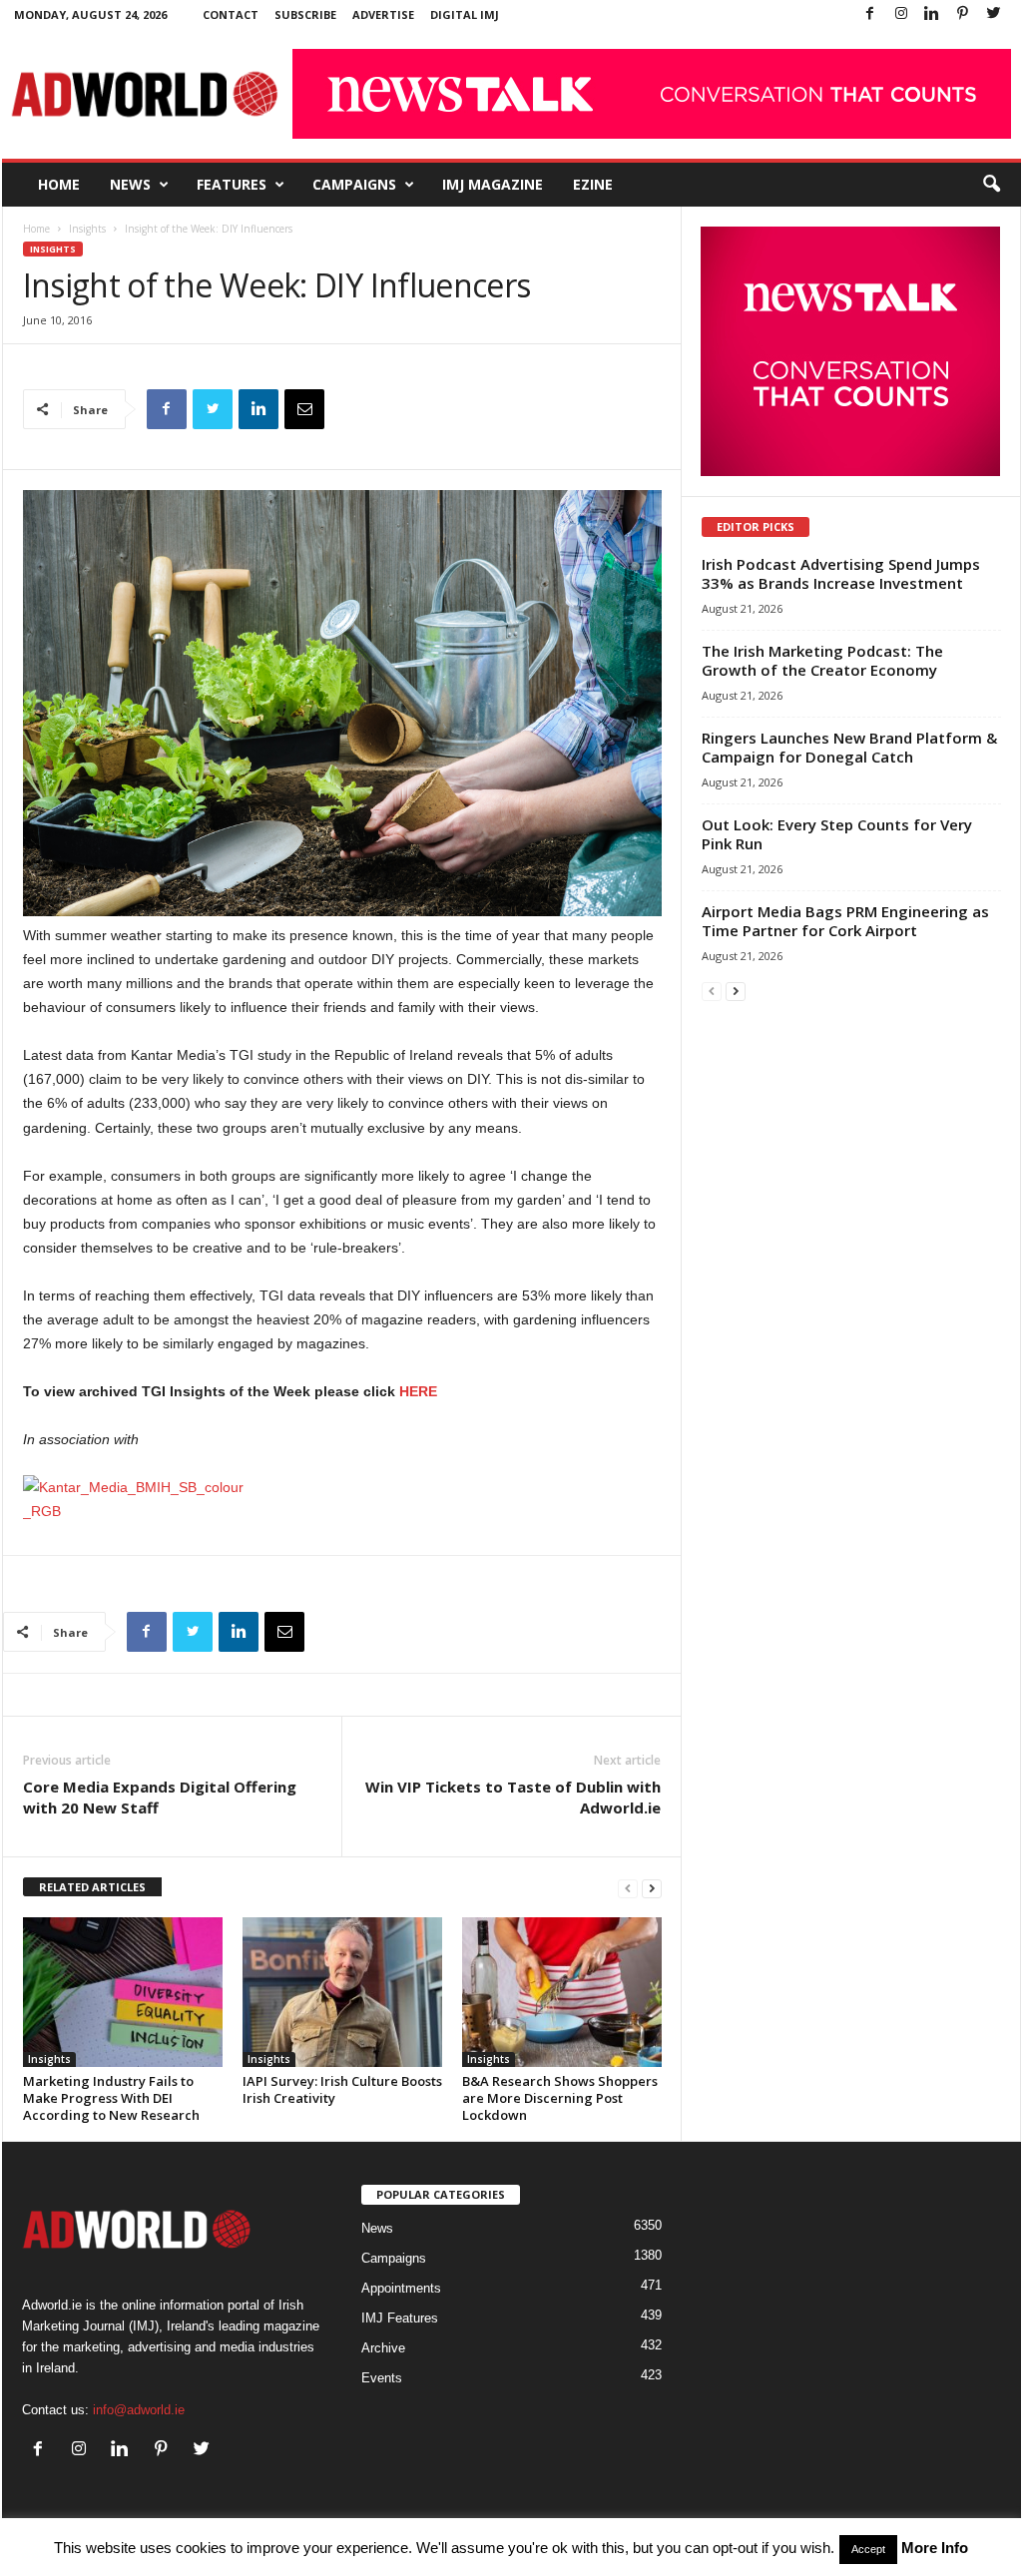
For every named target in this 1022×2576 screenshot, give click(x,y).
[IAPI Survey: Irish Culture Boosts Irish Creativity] (342, 1992)
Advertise (383, 14)
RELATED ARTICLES (92, 1887)
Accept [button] (868, 2549)
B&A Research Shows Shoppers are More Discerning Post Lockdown (560, 2098)
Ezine (593, 184)
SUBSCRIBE (305, 14)
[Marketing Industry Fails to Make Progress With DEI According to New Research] (123, 1992)
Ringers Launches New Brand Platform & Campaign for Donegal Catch (849, 747)
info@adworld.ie (139, 2410)
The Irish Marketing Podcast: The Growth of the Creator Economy (822, 660)
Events (382, 2378)
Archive (383, 2348)
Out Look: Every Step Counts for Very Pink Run (837, 834)
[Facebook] (870, 14)
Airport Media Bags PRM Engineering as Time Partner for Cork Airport (845, 921)
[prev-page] (628, 1888)
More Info (935, 2548)
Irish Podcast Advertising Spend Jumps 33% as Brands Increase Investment (841, 573)
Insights (87, 229)
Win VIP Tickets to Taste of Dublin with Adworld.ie (513, 1797)
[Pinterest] (963, 14)
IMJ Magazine (493, 184)
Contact (231, 14)
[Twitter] (994, 14)
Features (232, 184)
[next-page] (652, 1888)
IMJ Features (400, 2318)
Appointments (401, 2288)
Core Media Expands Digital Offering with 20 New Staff (160, 1797)
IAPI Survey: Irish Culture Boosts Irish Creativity (342, 2089)
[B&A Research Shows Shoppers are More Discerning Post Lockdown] (562, 1992)
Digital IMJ (465, 14)
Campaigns (354, 184)
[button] (991, 185)
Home (59, 184)
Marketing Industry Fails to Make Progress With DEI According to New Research (111, 2098)
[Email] (304, 409)
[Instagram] (901, 14)
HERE (418, 1391)
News (130, 184)
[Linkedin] (932, 14)
